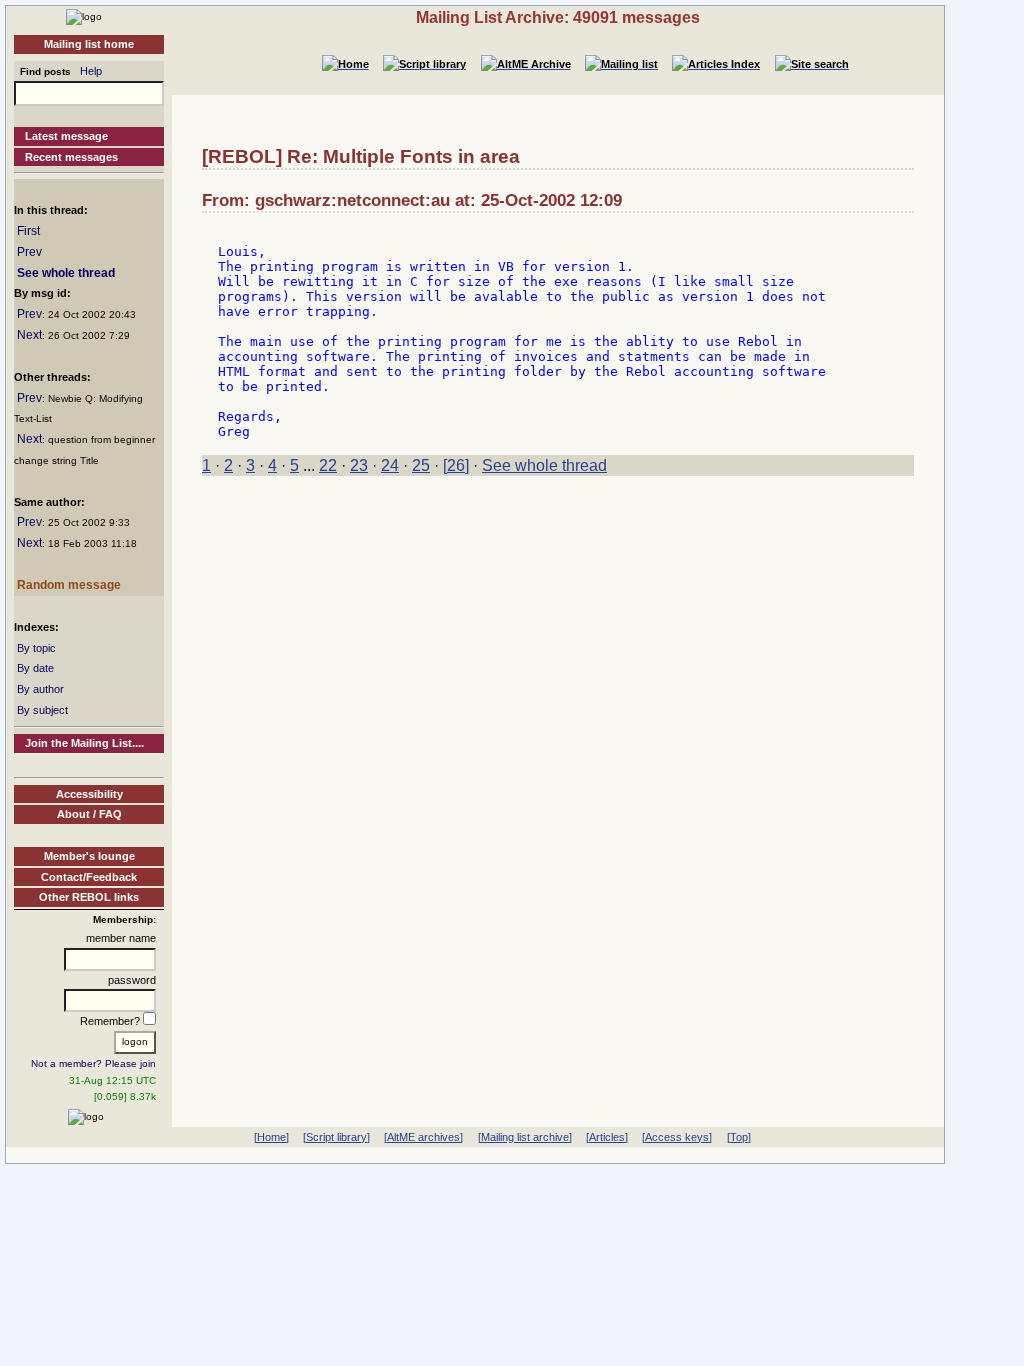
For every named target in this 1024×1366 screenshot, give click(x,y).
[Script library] (336, 1137)
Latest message (66, 136)
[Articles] (607, 1137)
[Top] (739, 1137)
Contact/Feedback (89, 877)
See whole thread (66, 273)
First (28, 231)
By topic (36, 648)
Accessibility (89, 794)
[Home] (84, 16)
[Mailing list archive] (525, 1137)
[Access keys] (677, 1137)
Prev (29, 252)
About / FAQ (89, 814)
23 (359, 465)
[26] (456, 465)
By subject (42, 710)
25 (421, 465)
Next (29, 335)
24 (390, 465)
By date (35, 668)
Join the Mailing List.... (84, 743)
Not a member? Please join (93, 1063)
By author (40, 689)
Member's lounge (89, 856)
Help (91, 71)
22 (328, 465)
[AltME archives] (423, 1137)
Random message (69, 585)
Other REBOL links (89, 897)
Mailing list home (89, 44)
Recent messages (71, 157)
